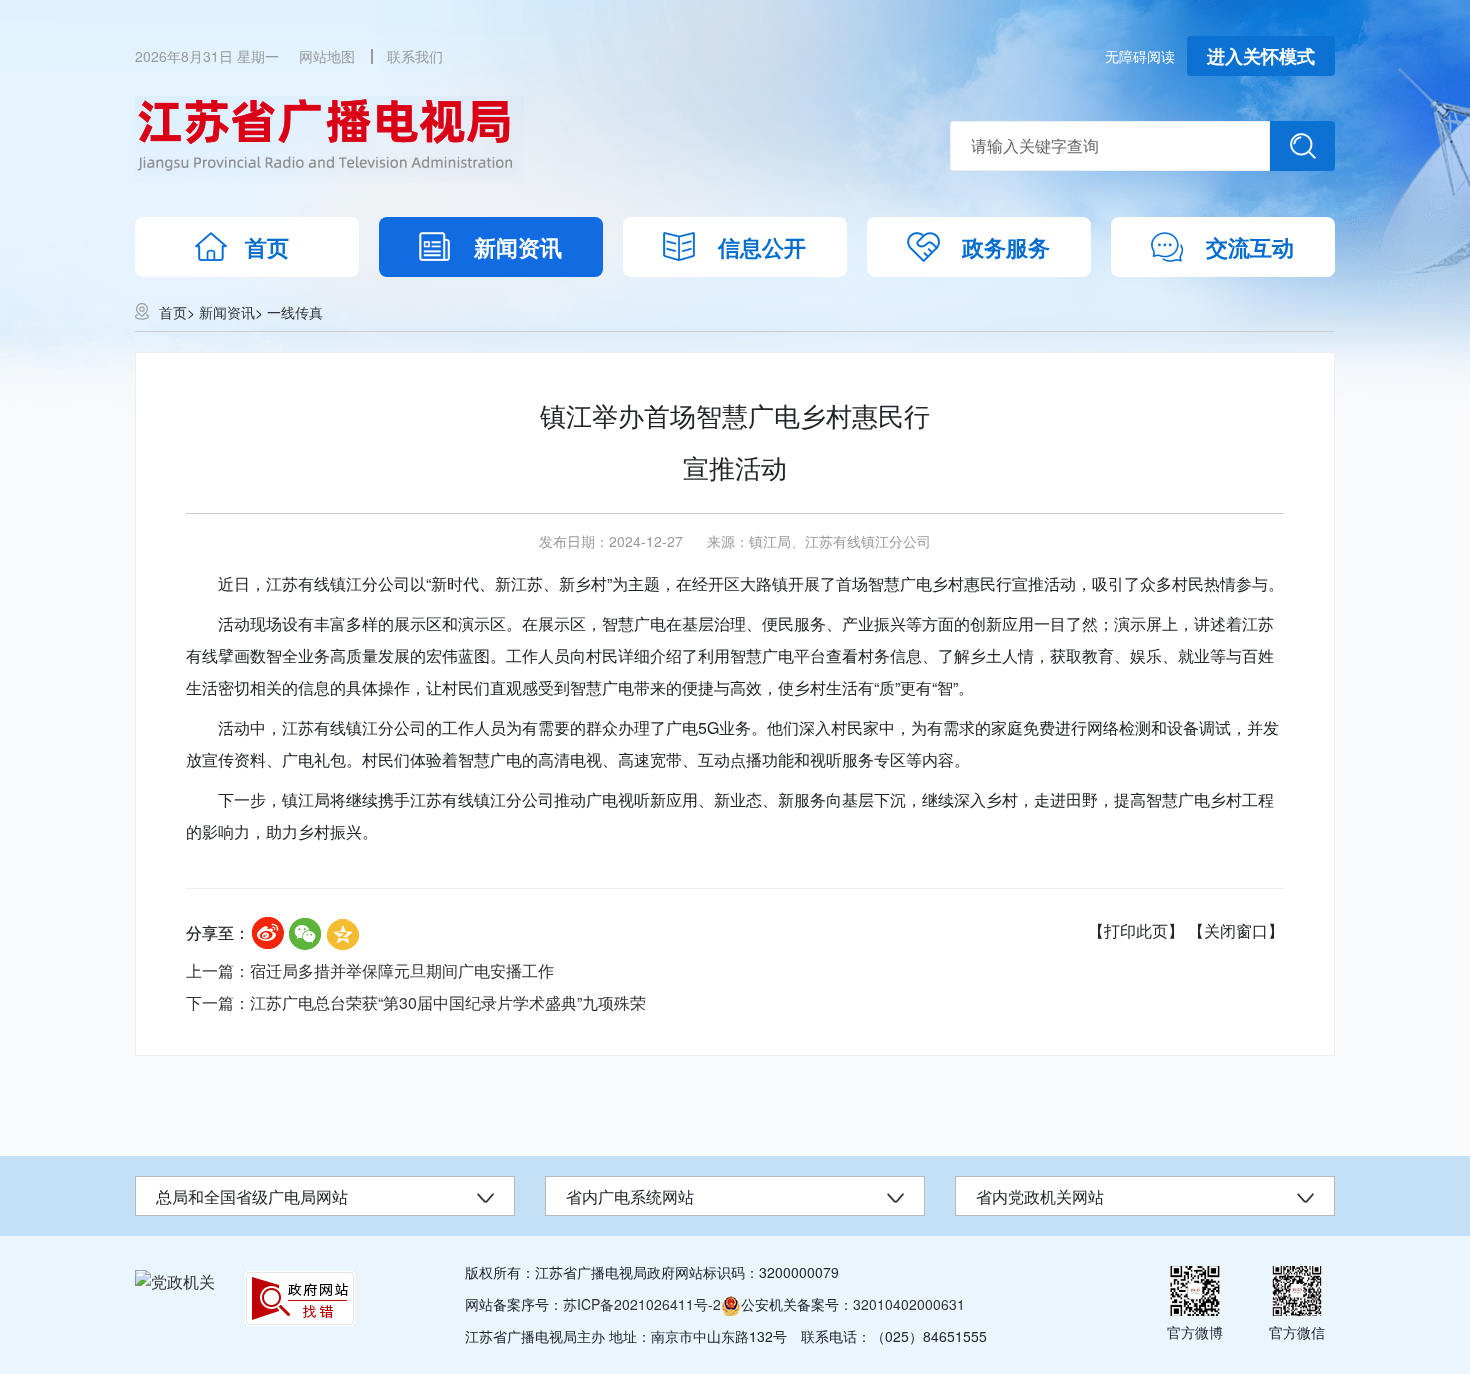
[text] (1110, 146)
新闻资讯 (518, 247)
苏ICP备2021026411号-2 (642, 1304)
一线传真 (295, 312)
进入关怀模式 (1261, 56)
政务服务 (1006, 247)
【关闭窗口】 (1236, 930)
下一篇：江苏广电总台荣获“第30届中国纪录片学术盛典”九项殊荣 (416, 1002)
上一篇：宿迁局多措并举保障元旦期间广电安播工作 (370, 970)
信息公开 (762, 247)
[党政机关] (175, 1281)
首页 (267, 247)
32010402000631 (909, 1304)
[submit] (1302, 146)
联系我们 (415, 56)
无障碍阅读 (1140, 56)
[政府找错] (300, 1298)
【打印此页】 (1136, 930)
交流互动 (1250, 247)
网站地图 (327, 56)
